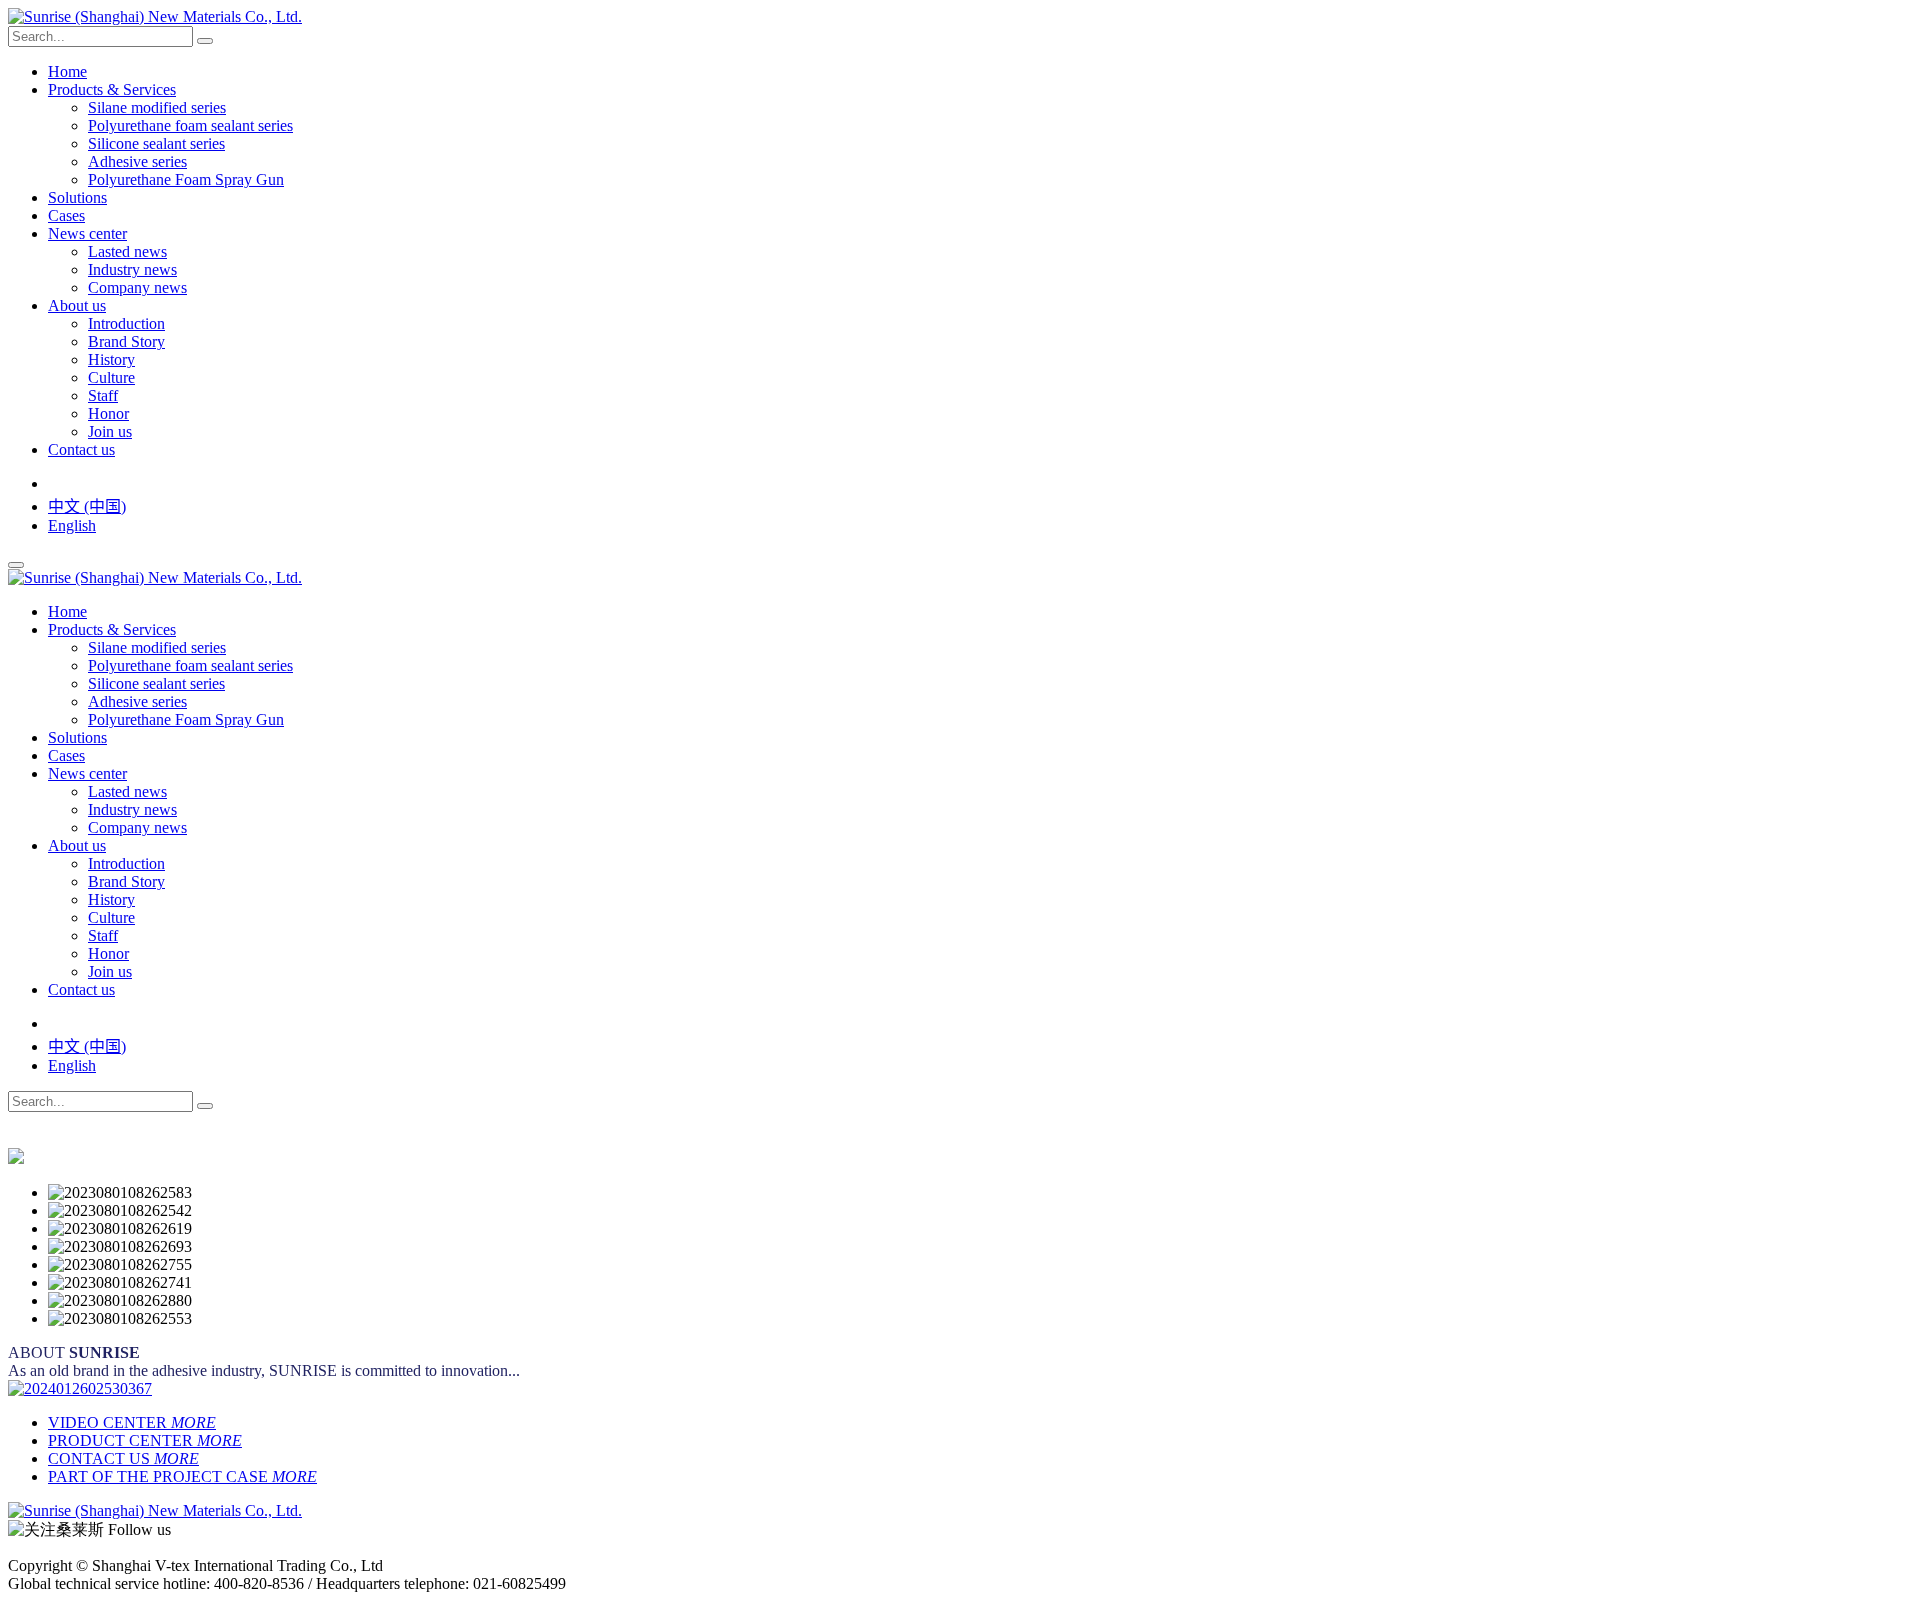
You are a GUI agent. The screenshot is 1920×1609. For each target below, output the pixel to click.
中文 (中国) (87, 506)
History (111, 359)
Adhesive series (137, 161)
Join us (110, 431)
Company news (137, 287)
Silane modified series (157, 107)
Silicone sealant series (156, 143)
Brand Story (126, 341)
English (72, 525)
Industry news (132, 269)
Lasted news (127, 251)
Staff (103, 395)
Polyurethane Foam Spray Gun (186, 179)
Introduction (126, 323)
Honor (108, 413)
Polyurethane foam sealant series (190, 125)
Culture (111, 377)
